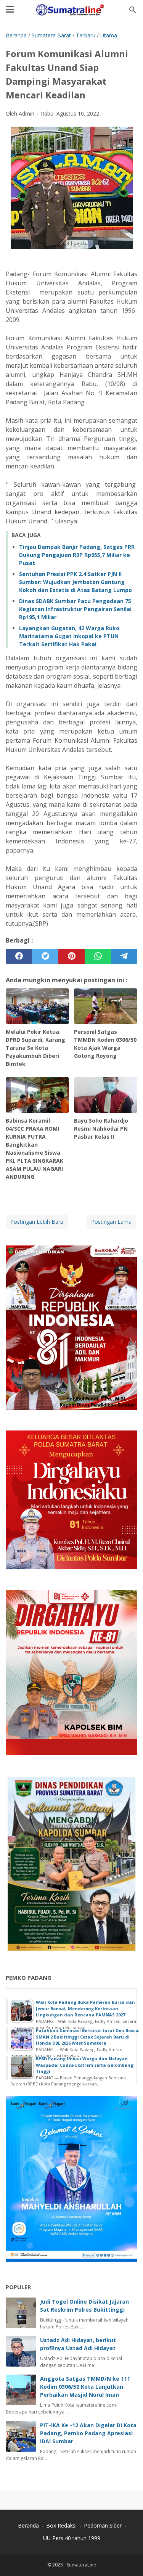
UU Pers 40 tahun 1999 (72, 2538)
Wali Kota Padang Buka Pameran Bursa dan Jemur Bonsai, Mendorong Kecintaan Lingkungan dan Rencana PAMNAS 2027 (85, 2008)
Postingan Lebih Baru (37, 1222)
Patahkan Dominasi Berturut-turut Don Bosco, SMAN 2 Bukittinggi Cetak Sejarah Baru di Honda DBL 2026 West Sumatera (88, 2037)
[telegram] (124, 956)
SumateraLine (81, 2565)
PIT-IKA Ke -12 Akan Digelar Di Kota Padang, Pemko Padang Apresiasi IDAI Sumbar (88, 2433)
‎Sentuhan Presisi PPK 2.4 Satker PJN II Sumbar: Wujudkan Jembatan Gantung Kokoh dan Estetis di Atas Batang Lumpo (76, 582)
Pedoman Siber (103, 2525)
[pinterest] (71, 956)
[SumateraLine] (71, 10)
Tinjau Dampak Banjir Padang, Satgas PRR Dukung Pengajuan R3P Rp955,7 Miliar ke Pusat (77, 555)
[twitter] (45, 956)
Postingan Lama (111, 1222)
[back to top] (128, 2559)
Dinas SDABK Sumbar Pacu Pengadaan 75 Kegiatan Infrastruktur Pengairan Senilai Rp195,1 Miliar (75, 609)
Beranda (28, 2525)
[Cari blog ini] (133, 10)
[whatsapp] (98, 956)
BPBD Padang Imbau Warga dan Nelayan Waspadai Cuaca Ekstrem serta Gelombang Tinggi (84, 2065)
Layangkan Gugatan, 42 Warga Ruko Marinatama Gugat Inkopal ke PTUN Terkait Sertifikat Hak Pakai (69, 636)
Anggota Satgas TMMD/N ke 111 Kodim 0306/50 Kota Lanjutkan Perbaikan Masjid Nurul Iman (85, 2387)
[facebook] (19, 956)
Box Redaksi (62, 2525)
